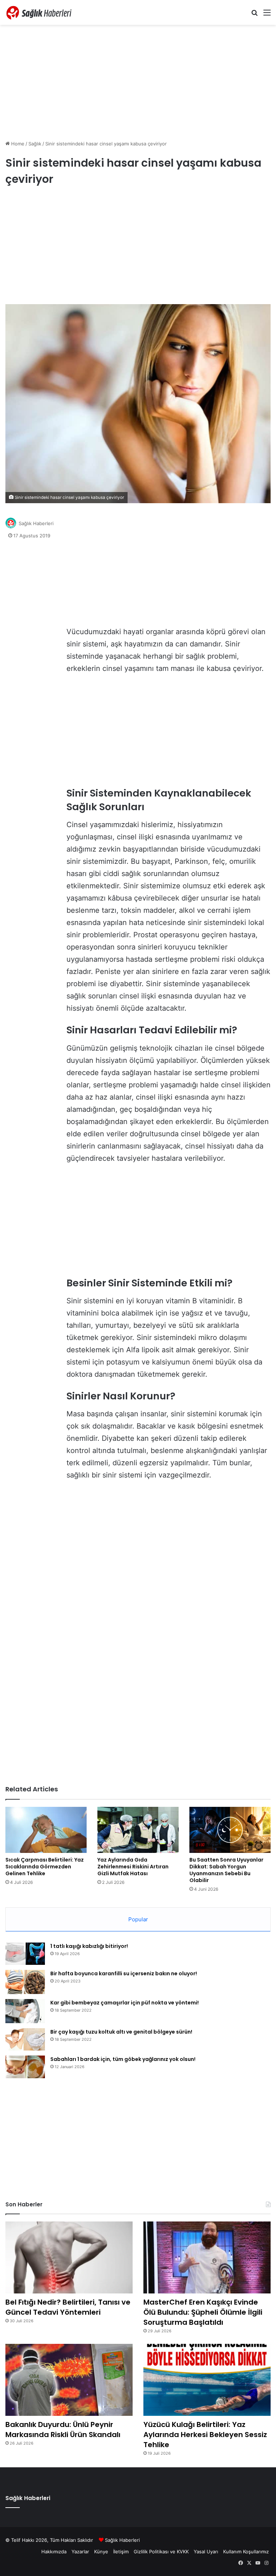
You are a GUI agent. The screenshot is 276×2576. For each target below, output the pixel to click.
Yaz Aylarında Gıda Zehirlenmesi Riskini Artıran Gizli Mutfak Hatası (133, 1867)
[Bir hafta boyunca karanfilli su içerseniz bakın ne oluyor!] (25, 1982)
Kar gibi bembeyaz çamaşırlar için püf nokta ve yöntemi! (125, 2003)
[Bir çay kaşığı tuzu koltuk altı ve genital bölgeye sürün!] (25, 2039)
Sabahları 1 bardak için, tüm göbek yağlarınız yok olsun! (123, 2059)
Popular (138, 1919)
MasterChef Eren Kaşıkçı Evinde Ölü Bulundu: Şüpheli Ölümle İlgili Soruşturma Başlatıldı (203, 2312)
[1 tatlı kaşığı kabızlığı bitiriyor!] (25, 1954)
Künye (101, 2552)
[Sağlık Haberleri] (40, 12)
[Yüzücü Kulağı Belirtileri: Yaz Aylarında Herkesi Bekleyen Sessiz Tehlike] (207, 2380)
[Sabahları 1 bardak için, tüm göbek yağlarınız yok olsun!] (25, 2067)
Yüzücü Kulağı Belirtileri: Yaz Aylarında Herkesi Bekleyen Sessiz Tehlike (205, 2435)
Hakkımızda (54, 2552)
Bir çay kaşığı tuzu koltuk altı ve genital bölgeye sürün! (121, 2032)
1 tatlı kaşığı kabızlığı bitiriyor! (89, 1946)
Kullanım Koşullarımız (246, 2552)
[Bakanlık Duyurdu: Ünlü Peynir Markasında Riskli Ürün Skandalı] (69, 2380)
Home (17, 144)
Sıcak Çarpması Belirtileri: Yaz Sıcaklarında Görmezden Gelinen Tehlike (45, 1867)
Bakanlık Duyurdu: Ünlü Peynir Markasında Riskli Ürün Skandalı (63, 2430)
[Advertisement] (138, 82)
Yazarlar (80, 2552)
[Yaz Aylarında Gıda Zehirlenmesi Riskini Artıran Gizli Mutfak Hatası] (138, 1830)
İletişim (121, 2552)
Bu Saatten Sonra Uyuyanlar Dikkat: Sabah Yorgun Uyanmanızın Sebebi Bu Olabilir (226, 1870)
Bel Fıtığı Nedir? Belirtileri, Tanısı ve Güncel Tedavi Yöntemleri (68, 2307)
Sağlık (35, 144)
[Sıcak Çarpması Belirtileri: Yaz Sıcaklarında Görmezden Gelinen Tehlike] (46, 1830)
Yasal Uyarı (206, 2552)
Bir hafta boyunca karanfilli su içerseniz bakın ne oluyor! (124, 1973)
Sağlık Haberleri (36, 523)
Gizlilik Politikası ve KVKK (161, 2552)
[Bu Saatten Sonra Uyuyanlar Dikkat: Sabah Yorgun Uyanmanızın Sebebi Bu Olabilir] (230, 1830)
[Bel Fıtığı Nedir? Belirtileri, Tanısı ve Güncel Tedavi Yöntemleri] (69, 2257)
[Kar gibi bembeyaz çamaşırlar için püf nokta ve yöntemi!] (25, 2011)
